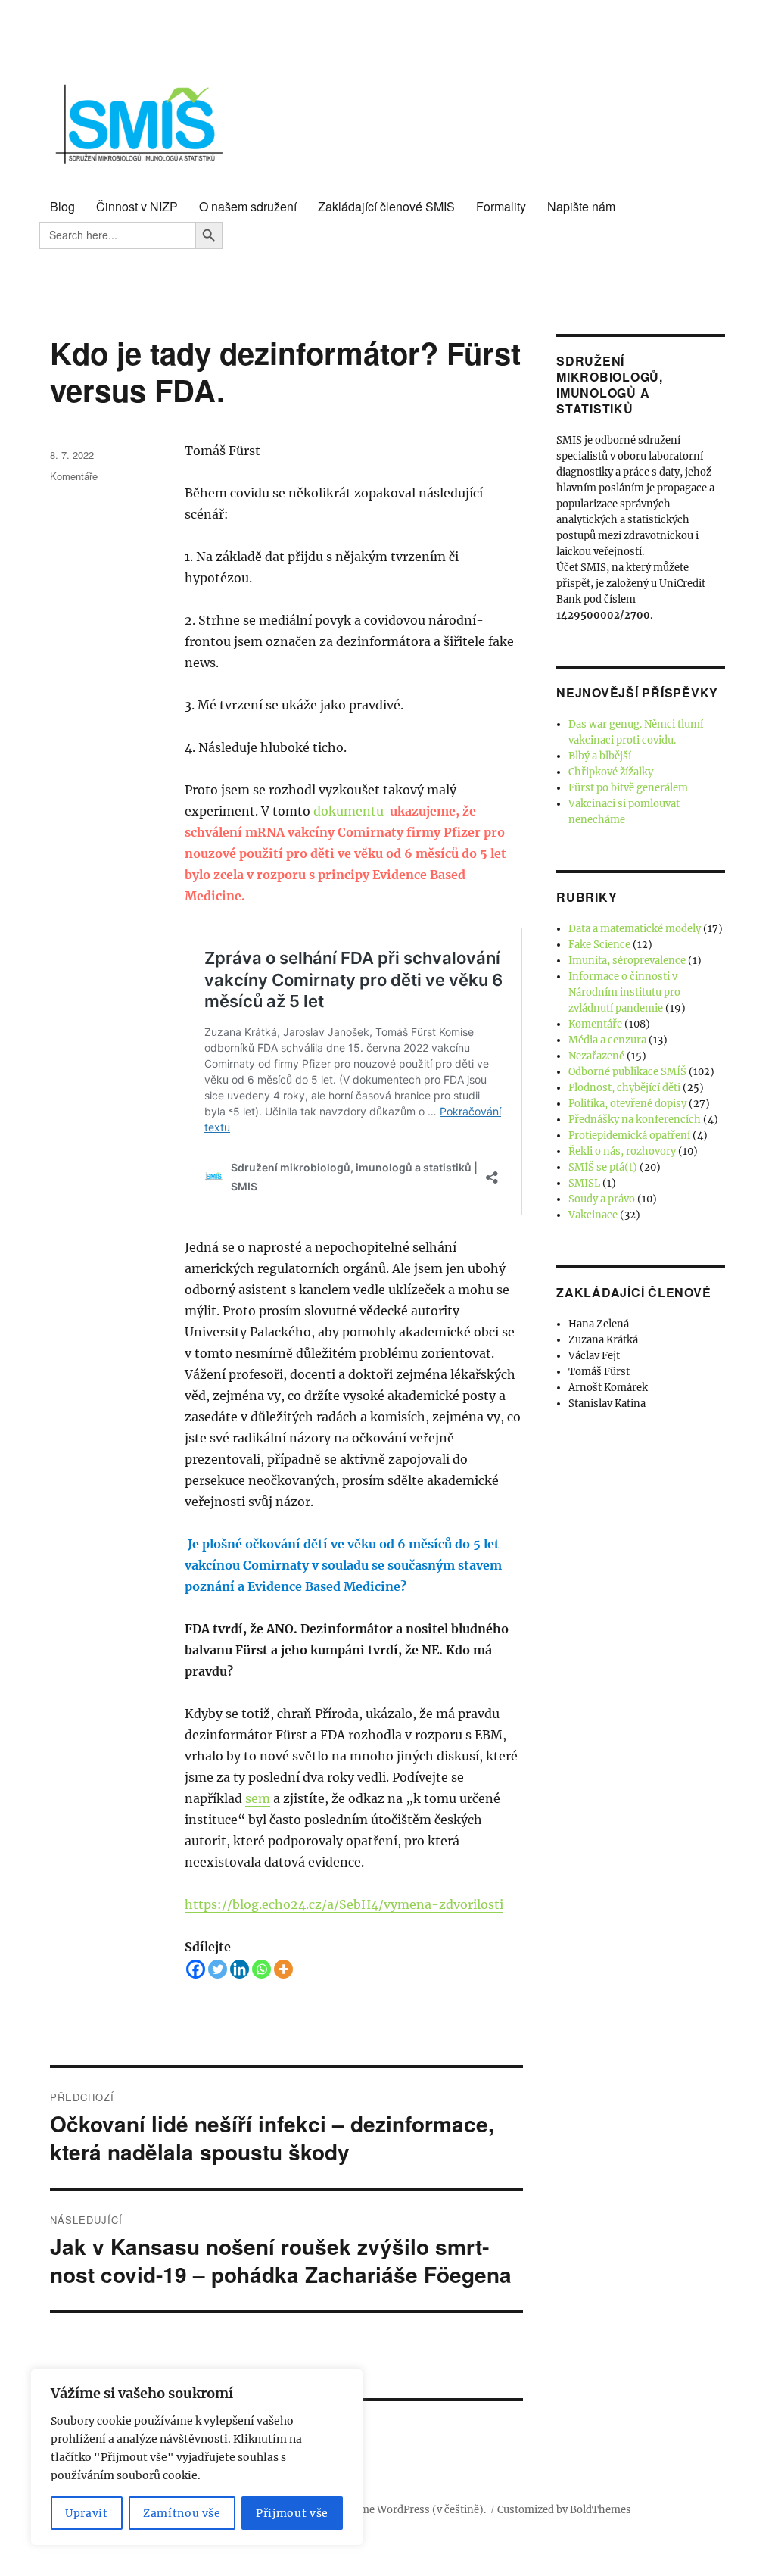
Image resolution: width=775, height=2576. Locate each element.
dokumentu (349, 811)
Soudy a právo (602, 1199)
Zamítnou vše (182, 2513)
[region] (197, 2457)
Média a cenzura (607, 1040)
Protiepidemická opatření (629, 1135)
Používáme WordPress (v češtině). (404, 2510)
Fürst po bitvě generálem (628, 788)
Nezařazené (596, 1056)
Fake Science (599, 945)
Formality (501, 206)
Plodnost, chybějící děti (624, 1088)
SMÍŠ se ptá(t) (603, 1167)
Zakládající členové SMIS (386, 206)
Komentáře (74, 476)
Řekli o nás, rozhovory (622, 1151)
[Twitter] (218, 1969)
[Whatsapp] (261, 1969)
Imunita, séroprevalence (627, 961)
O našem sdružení (248, 206)
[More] (283, 1969)
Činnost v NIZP (137, 206)
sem (258, 1798)
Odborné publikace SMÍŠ (627, 1072)
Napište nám (581, 206)
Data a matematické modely (635, 929)
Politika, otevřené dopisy (627, 1104)
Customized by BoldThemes (564, 2510)
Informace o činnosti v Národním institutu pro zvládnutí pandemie (624, 992)
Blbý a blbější (600, 756)
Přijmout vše (292, 2513)
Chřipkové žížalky (611, 772)
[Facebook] (196, 1969)
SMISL (584, 1183)
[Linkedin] (240, 1969)
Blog (62, 206)
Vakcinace (593, 1215)
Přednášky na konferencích (635, 1120)
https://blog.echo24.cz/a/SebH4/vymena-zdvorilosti (344, 1904)
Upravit (87, 2513)
